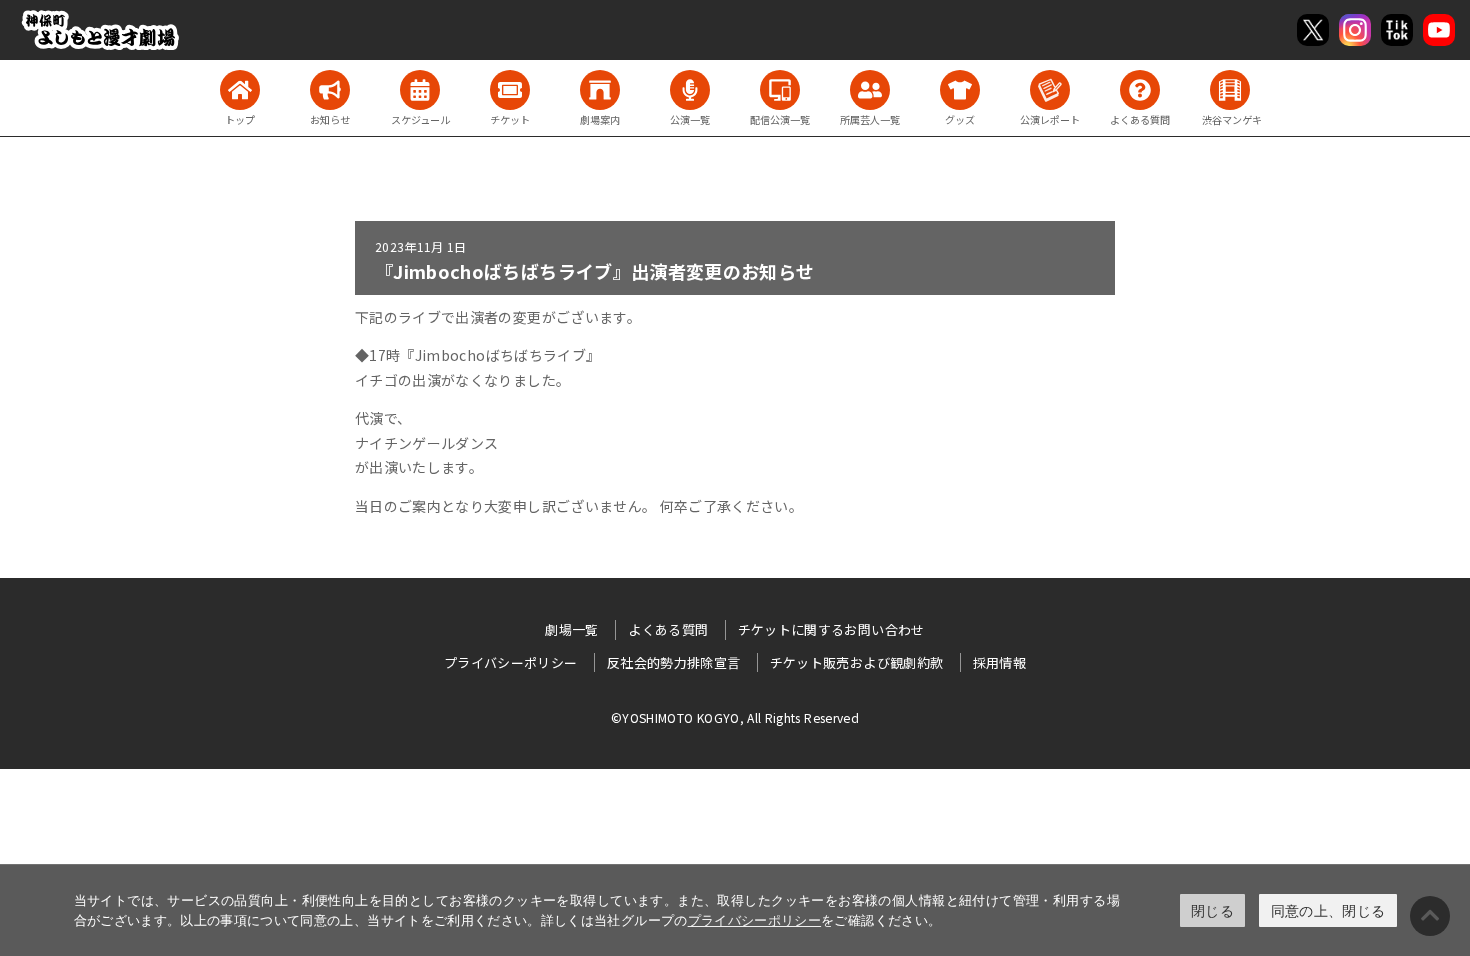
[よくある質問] (1140, 90)
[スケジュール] (420, 90)
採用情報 (999, 662)
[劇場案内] (600, 90)
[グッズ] (960, 90)
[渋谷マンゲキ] (1230, 90)
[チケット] (510, 90)
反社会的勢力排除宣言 (674, 662)
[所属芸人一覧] (870, 90)
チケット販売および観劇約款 (857, 662)
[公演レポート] (1050, 90)
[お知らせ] (330, 90)
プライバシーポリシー (755, 920)
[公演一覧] (690, 90)
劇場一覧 (571, 629)
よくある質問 (668, 629)
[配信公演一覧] (780, 90)
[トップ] (240, 90)
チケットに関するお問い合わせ (831, 629)
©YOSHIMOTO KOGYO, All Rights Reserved (735, 717)
